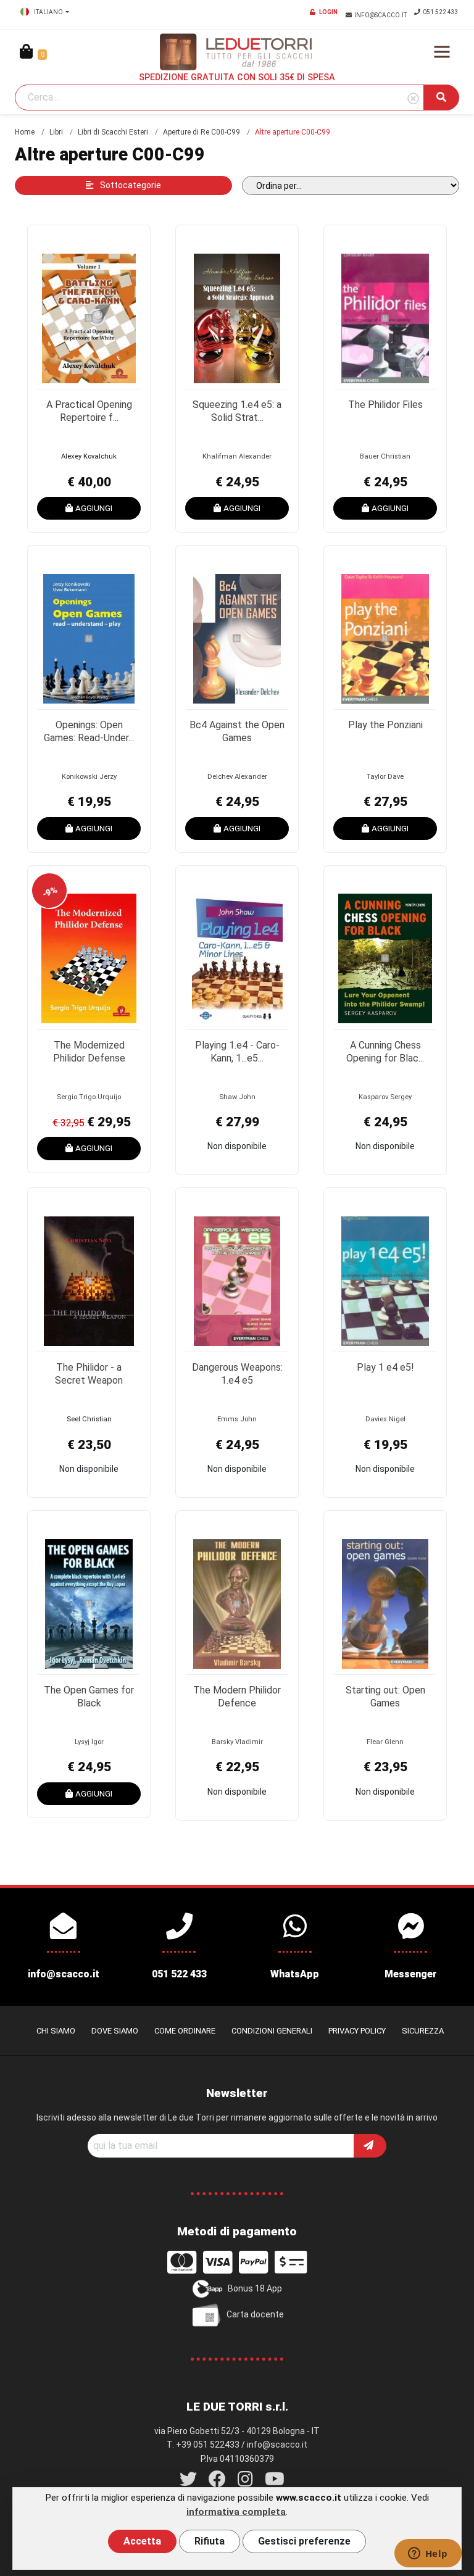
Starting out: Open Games (385, 1697)
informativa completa (236, 2512)
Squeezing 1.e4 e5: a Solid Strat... (237, 411)
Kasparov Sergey (385, 1097)
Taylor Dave (385, 777)
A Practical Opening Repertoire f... (89, 411)
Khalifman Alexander (237, 456)
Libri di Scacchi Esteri (113, 132)
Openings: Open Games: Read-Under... (89, 731)
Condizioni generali (272, 2031)
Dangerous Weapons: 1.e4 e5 (237, 1374)
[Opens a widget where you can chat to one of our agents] (428, 2554)
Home (25, 132)
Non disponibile (237, 1146)
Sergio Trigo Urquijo (89, 1097)
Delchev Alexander (237, 777)
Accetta (142, 2541)
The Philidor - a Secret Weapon (89, 1374)
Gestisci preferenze (304, 2541)
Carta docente (255, 2314)
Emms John (237, 1419)
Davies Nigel (385, 1419)
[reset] (413, 99)
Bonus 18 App (255, 2288)
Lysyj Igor (89, 1742)
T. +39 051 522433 (203, 2445)
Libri (56, 132)
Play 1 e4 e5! (385, 1367)
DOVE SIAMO (115, 2031)
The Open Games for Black (89, 1697)
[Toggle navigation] (442, 52)
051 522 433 (441, 12)
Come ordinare (185, 2031)
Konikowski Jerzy (89, 777)
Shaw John (237, 1097)
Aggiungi (94, 508)
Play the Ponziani (385, 725)
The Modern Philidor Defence (237, 1697)
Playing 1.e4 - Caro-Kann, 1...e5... (237, 1052)
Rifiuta (210, 2541)
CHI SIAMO (56, 2031)
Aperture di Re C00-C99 (202, 132)
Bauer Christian (385, 456)
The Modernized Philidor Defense (89, 1052)
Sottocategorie (130, 185)
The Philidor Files (385, 405)
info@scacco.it (381, 15)
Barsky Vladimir (237, 1742)
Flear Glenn (385, 1742)
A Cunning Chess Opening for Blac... (385, 1052)
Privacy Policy (357, 2031)
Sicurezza (423, 2031)
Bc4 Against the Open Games (237, 731)
